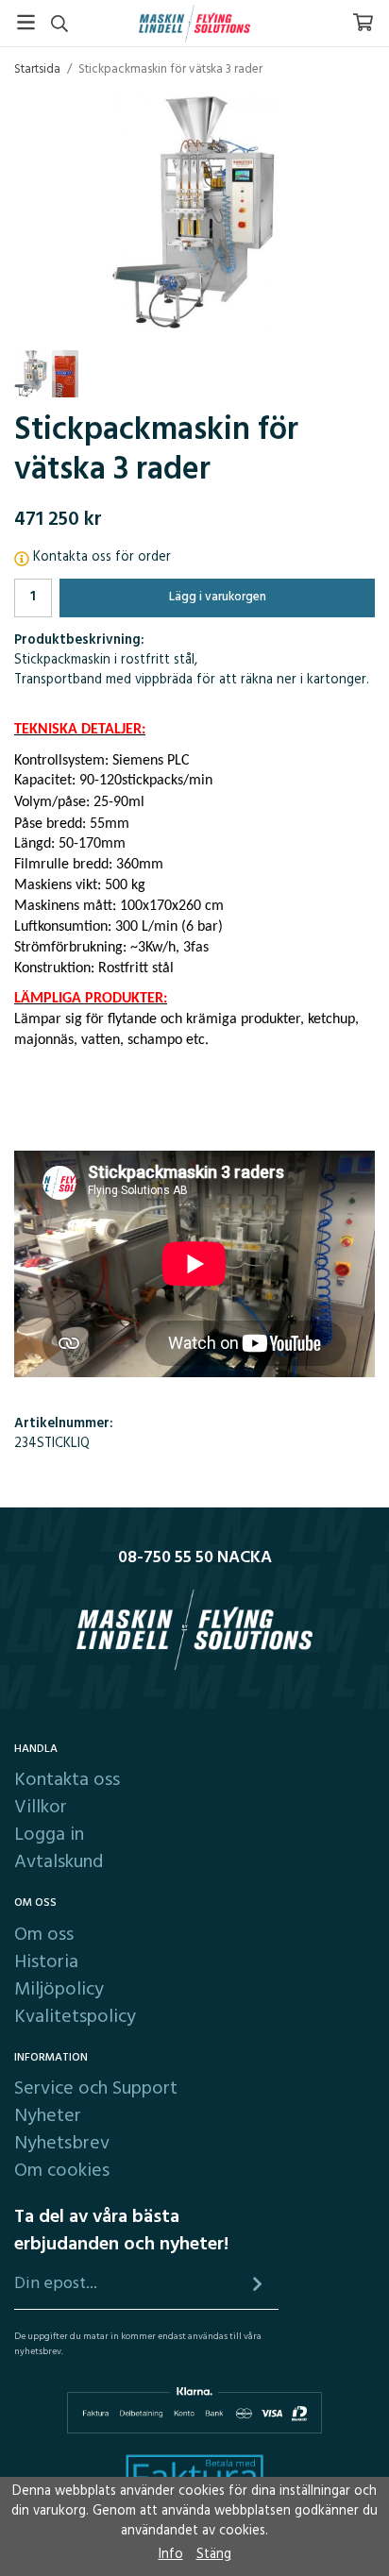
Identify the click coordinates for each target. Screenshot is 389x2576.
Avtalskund (59, 1862)
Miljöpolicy (59, 1990)
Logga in (49, 1835)
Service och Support (96, 2089)
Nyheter (48, 2116)
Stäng (214, 2555)
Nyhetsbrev (62, 2144)
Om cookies (62, 2171)
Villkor (41, 1808)
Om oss (44, 1935)
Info (171, 2555)
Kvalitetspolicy (75, 2017)
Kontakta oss (67, 1780)
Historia (46, 1962)
